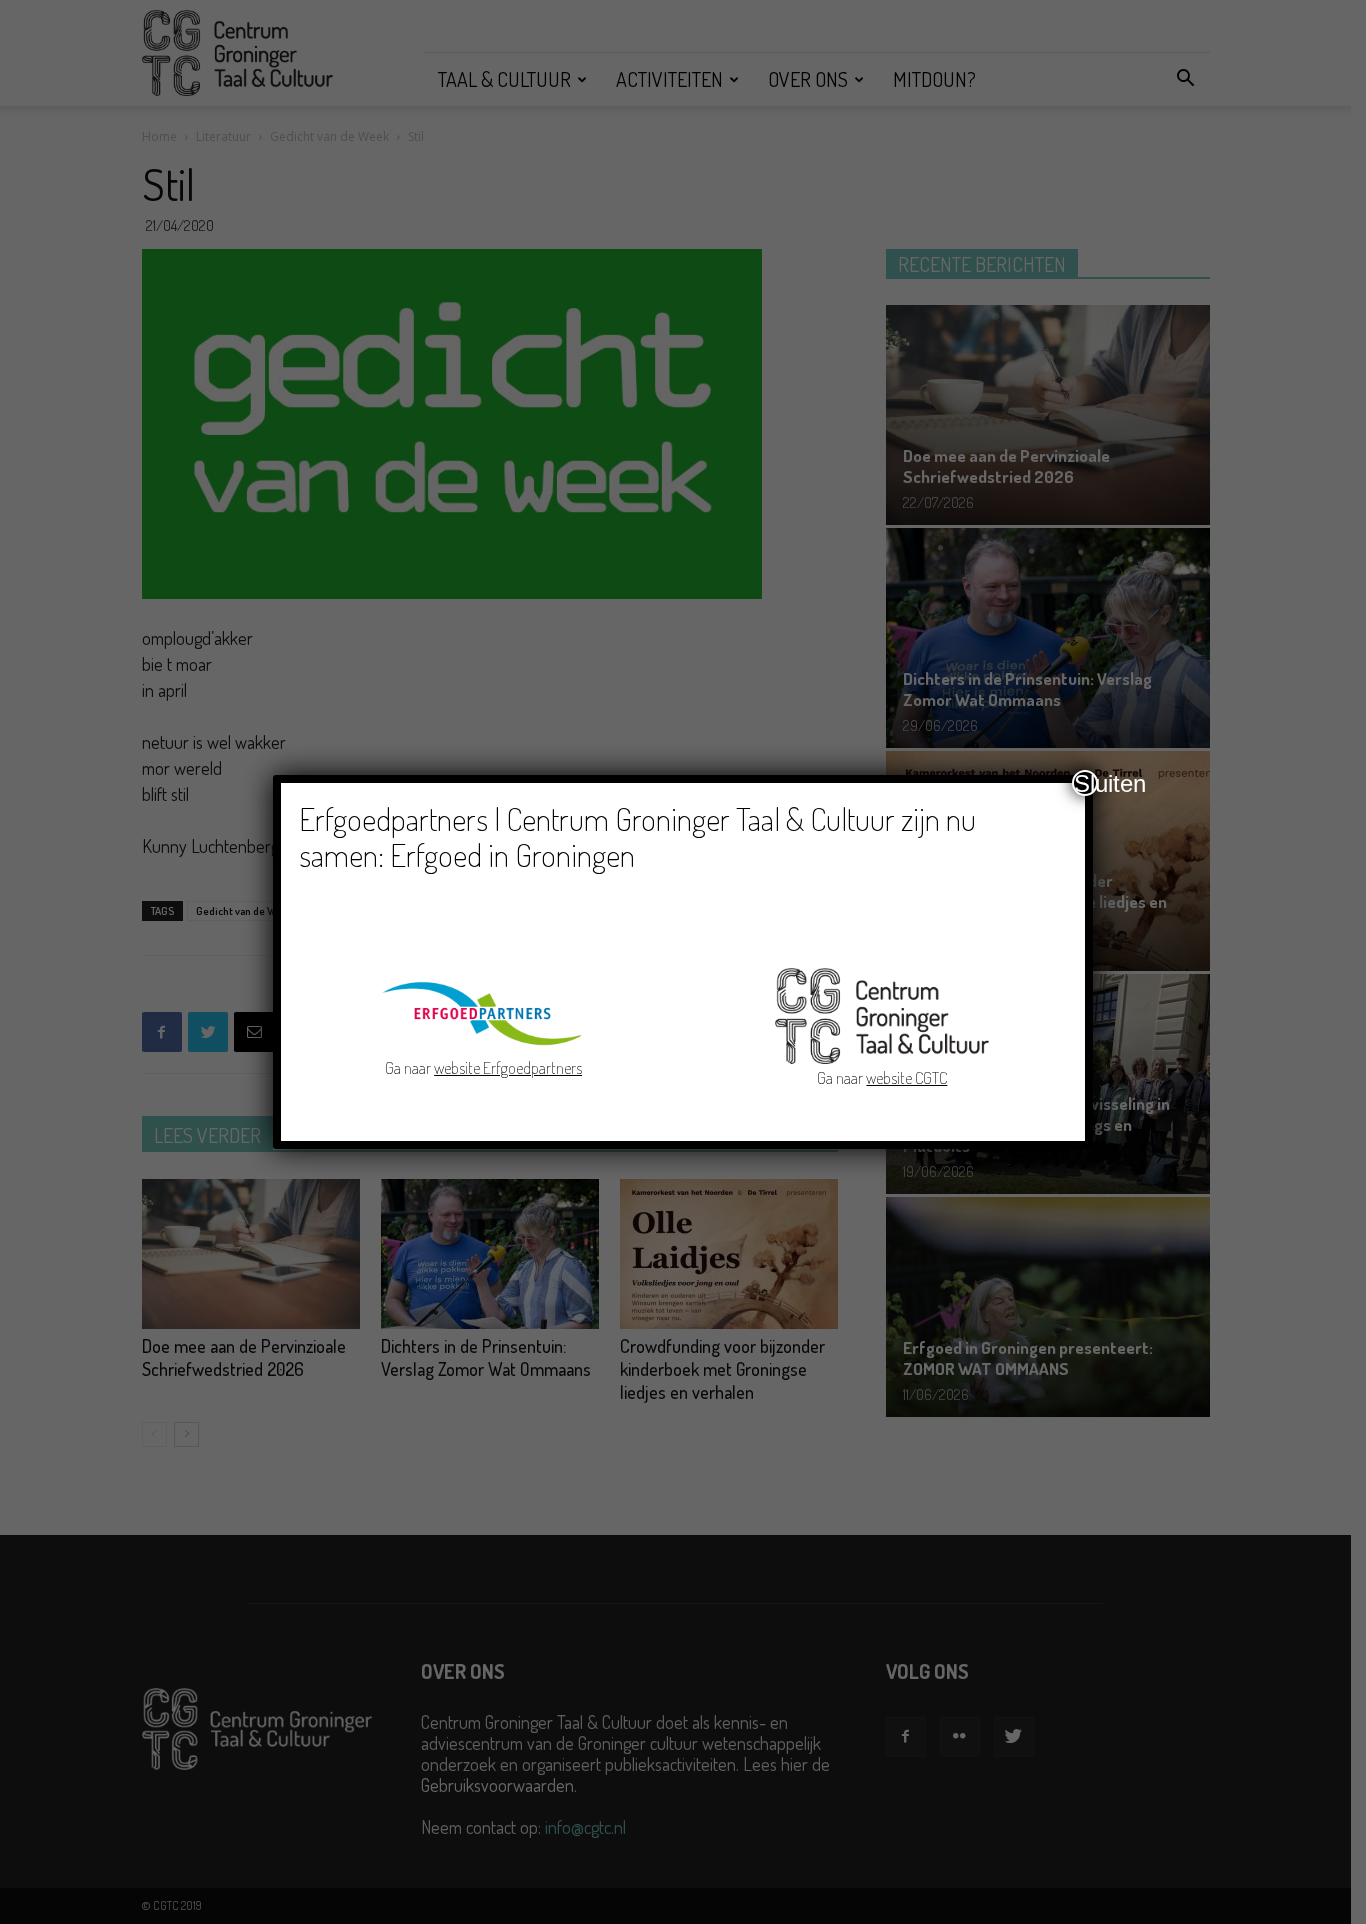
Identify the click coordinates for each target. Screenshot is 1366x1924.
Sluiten (1086, 783)
